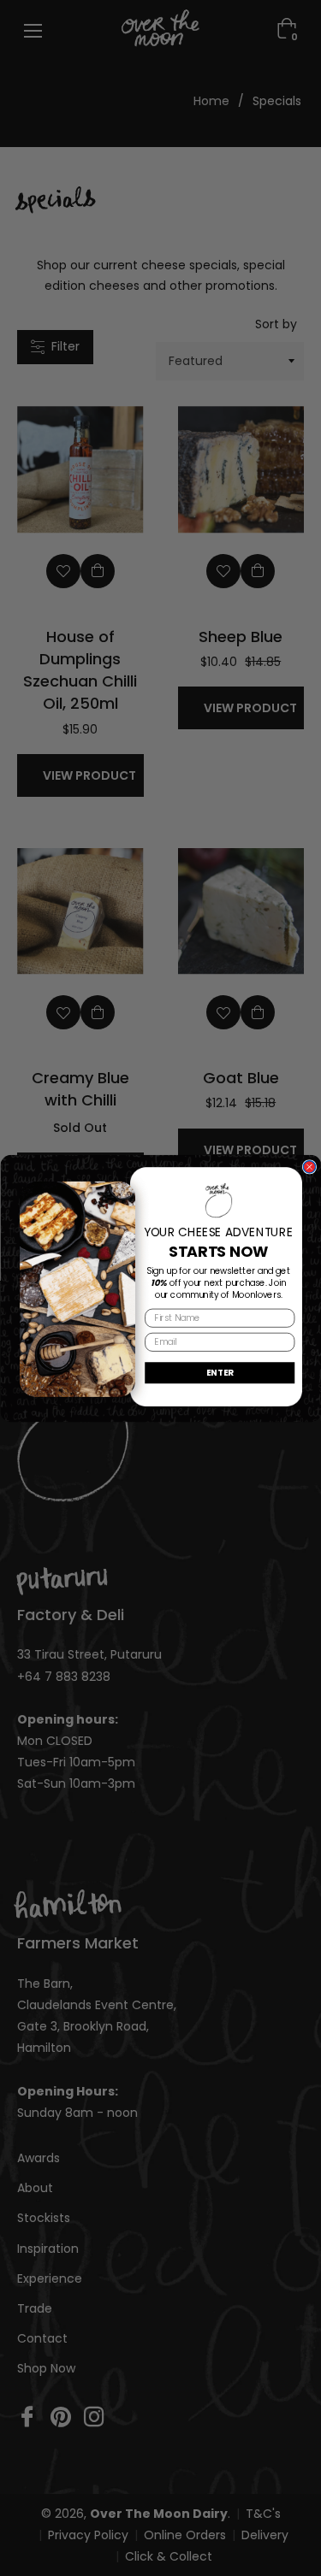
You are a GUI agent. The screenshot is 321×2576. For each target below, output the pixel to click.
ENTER (220, 1371)
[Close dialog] (309, 1166)
